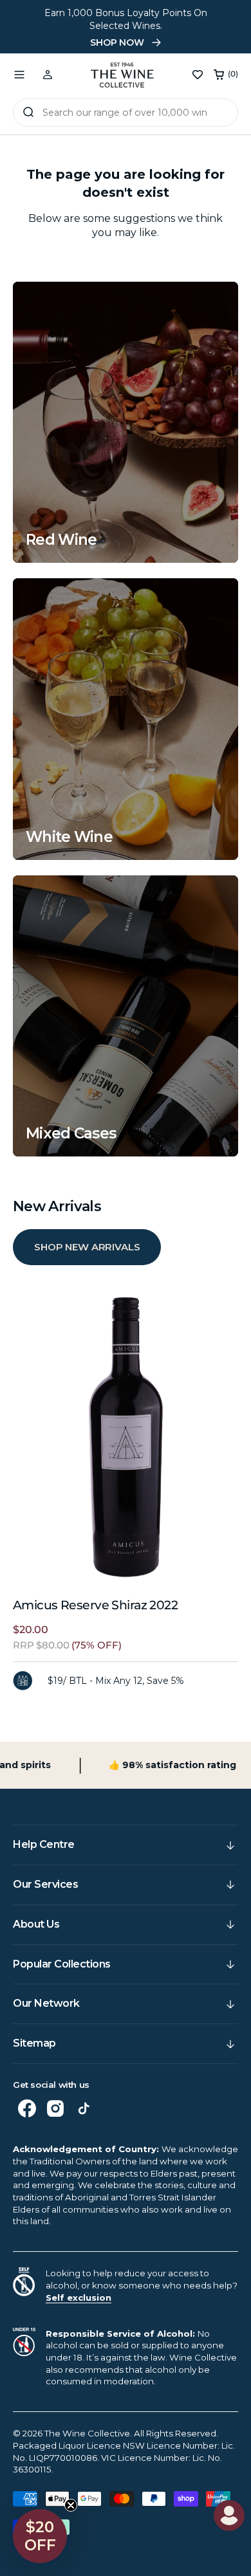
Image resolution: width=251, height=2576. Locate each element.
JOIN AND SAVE (188, 1361)
